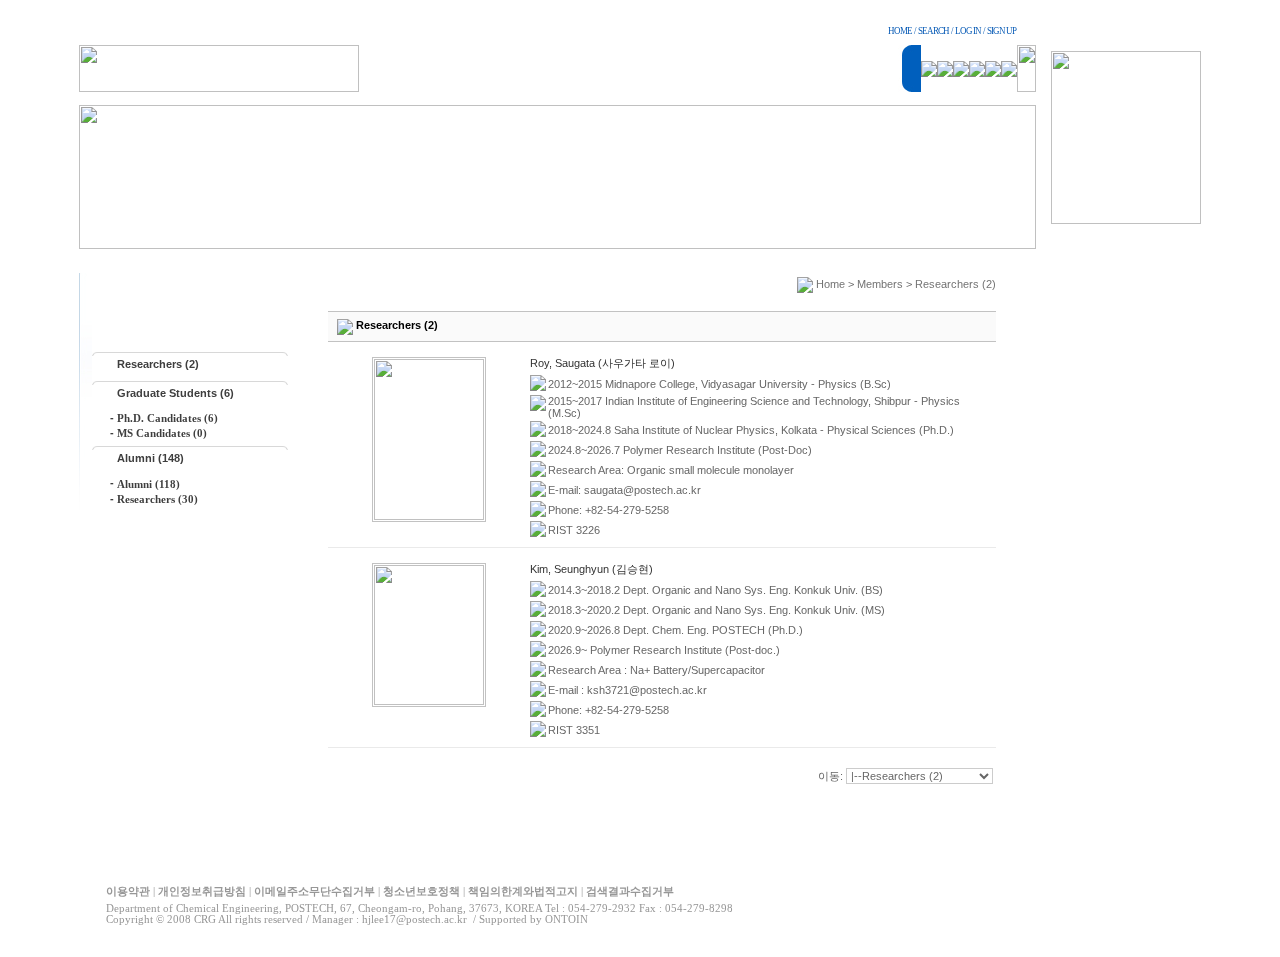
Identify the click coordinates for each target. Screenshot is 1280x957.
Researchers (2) (158, 364)
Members (880, 284)
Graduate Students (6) (175, 393)
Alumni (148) (150, 458)
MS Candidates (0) (162, 433)
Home (830, 284)
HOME (900, 31)
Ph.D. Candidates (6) (167, 418)
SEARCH (933, 31)
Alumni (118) (148, 484)
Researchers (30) (157, 499)
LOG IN (968, 31)
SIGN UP (1001, 31)
